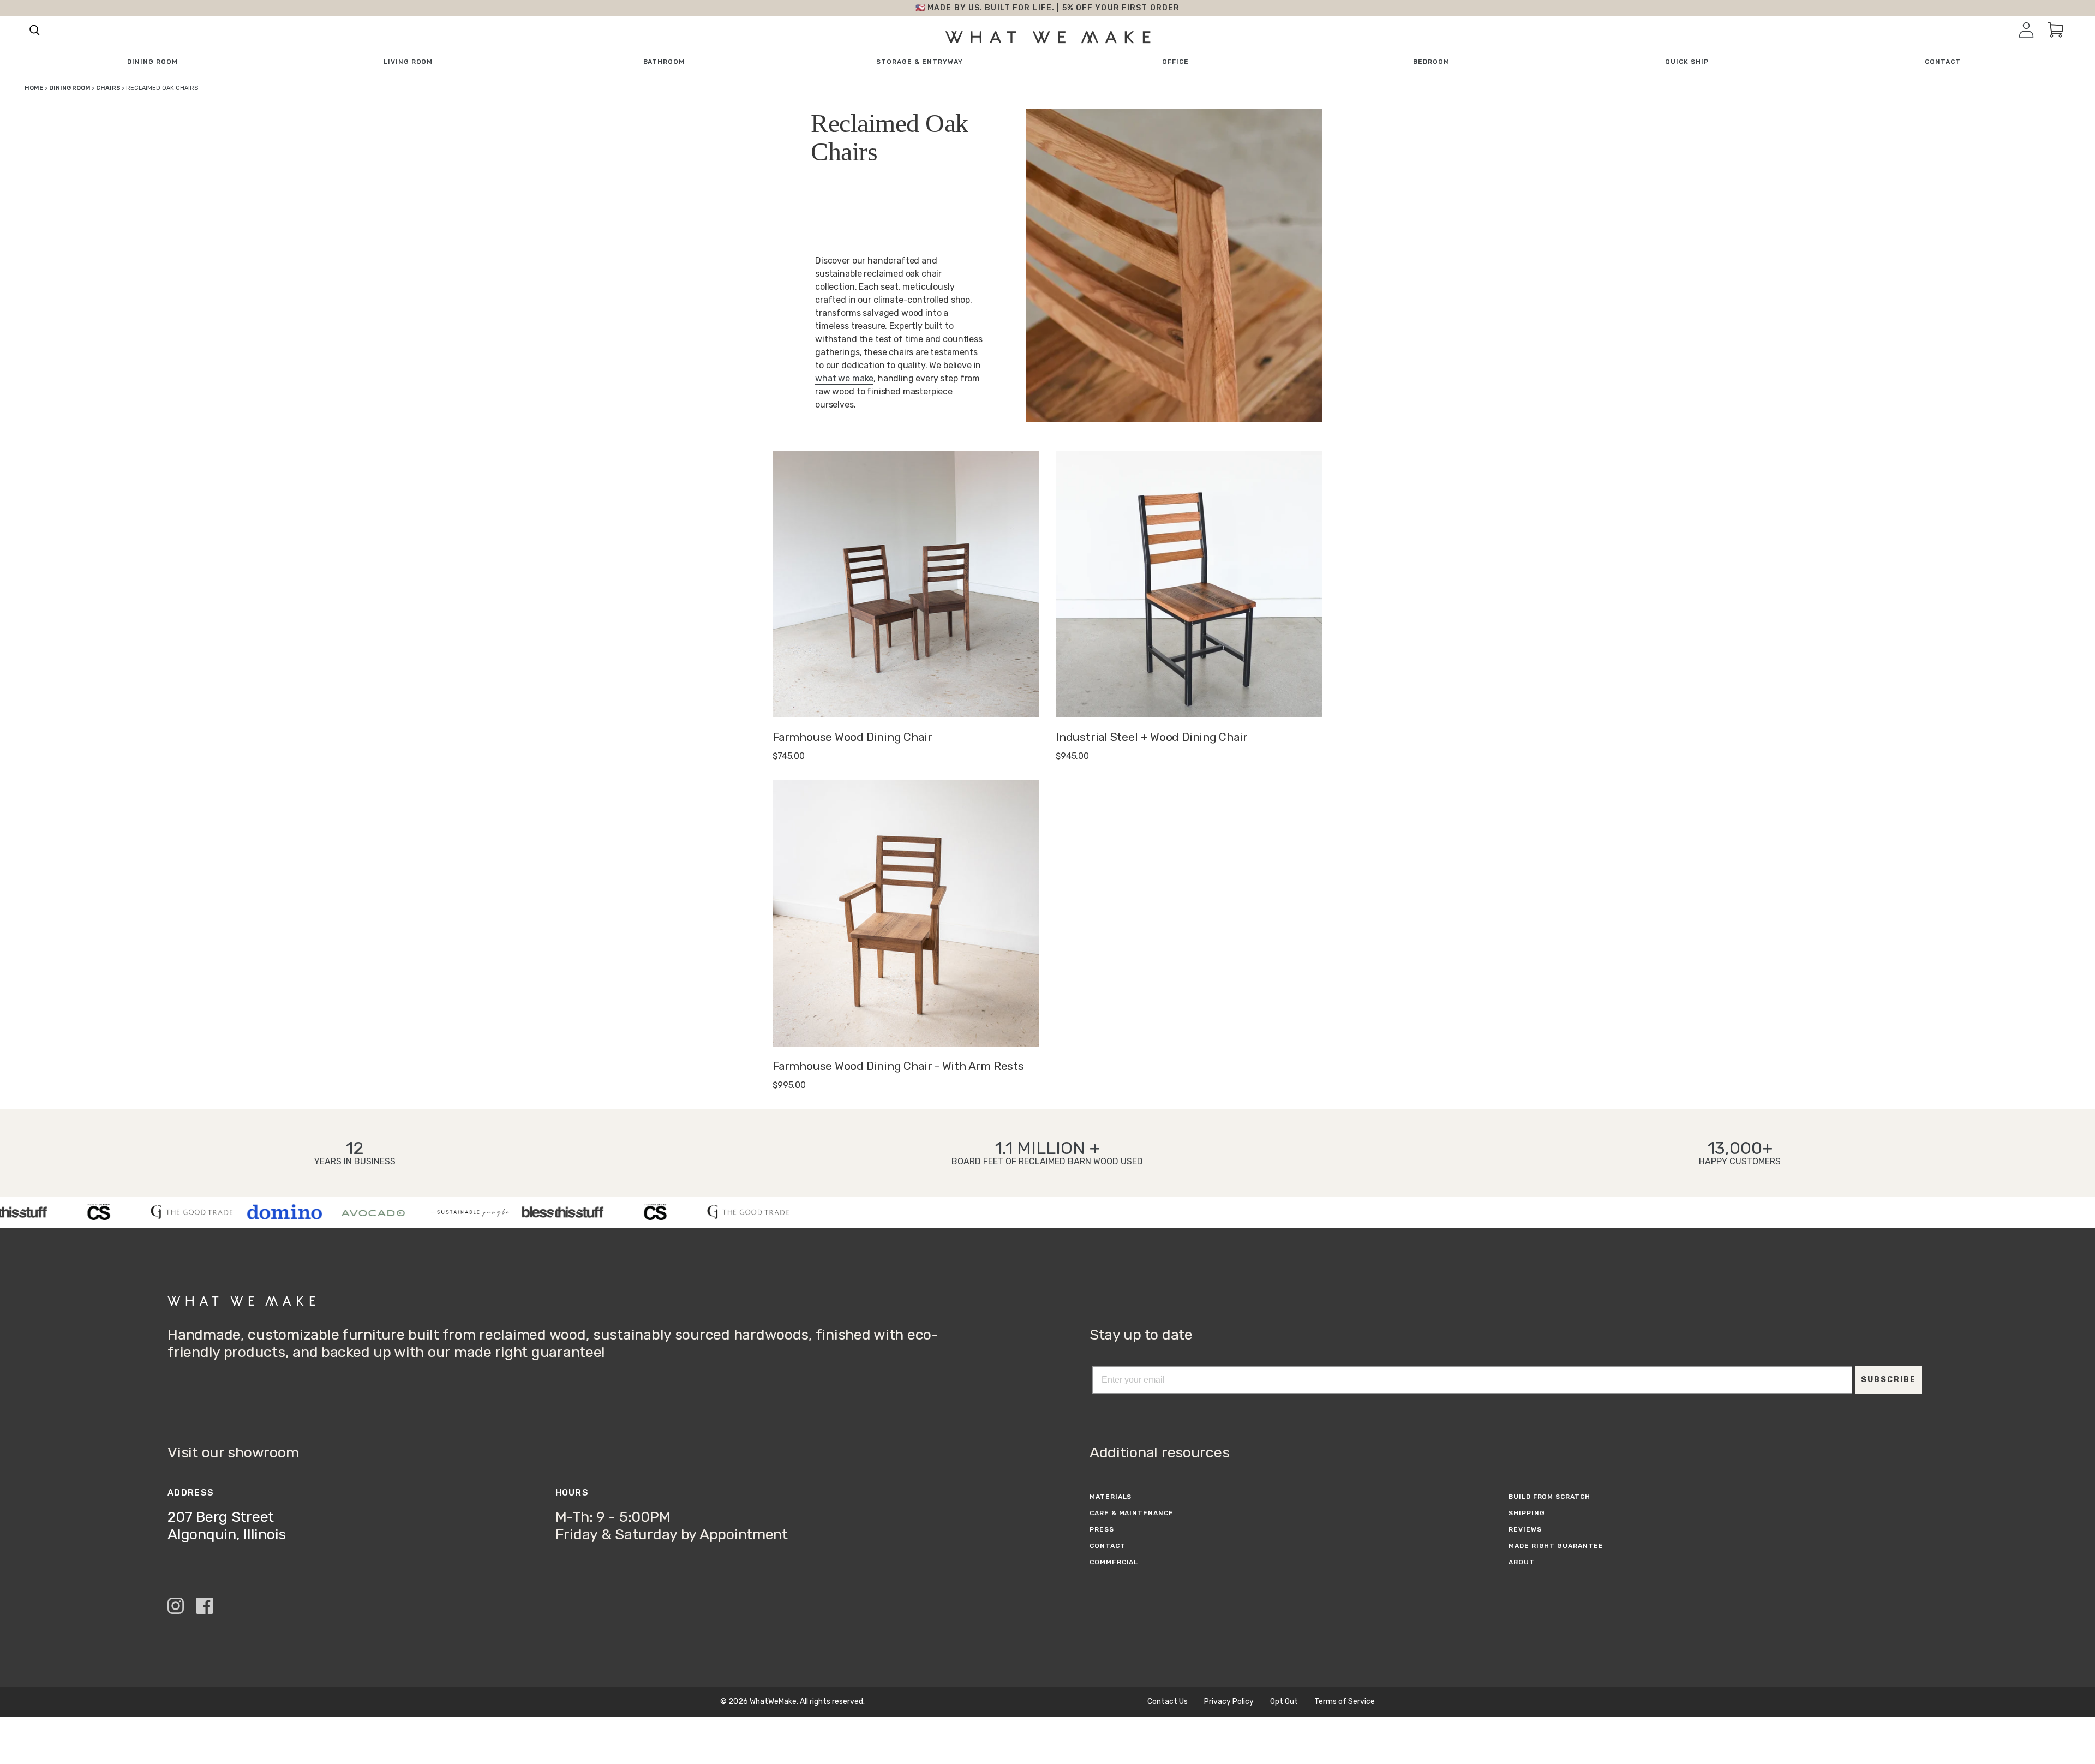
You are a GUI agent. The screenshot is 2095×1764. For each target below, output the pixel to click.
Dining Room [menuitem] (152, 62)
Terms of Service (1345, 1702)
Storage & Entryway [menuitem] (919, 62)
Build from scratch (1549, 1497)
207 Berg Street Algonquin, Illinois (227, 1526)
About (1522, 1562)
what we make (844, 378)
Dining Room (70, 88)
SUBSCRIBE (1889, 1380)
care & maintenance (1132, 1513)
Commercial (1114, 1562)
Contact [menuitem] (1943, 62)
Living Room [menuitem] (408, 62)
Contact (1108, 1546)
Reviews (1525, 1529)
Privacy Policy (1229, 1702)
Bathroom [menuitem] (664, 62)
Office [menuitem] (1175, 62)
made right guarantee (1556, 1546)
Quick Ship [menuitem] (1687, 62)
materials (1111, 1497)
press (1102, 1529)
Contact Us (1168, 1702)
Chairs (109, 88)
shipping (1527, 1513)
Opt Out (1284, 1702)
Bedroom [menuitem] (1431, 62)
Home (34, 88)
